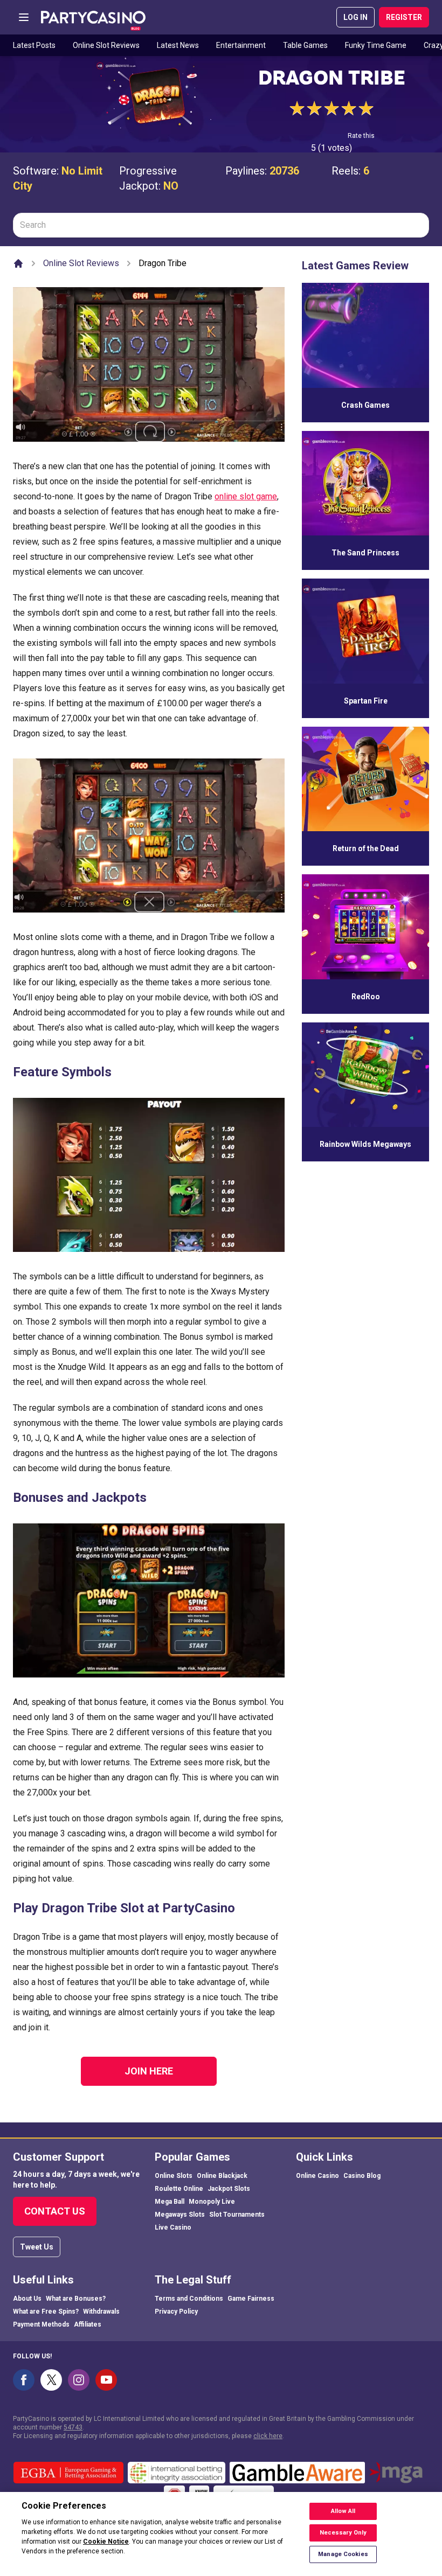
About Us (27, 2299)
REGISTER (404, 17)
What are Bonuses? (76, 2299)
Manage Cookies (343, 2554)
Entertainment (241, 45)
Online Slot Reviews (106, 45)
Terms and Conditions (189, 2299)
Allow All (343, 2511)
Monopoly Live (212, 2202)
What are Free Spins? (46, 2312)
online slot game (246, 496)
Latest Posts (34, 45)
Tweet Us (37, 2247)
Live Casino (173, 2227)
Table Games (305, 45)
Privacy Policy (176, 2312)
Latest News (178, 45)
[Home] (18, 263)
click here (268, 2436)
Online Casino (317, 2176)
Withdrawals (101, 2312)
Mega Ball (170, 2202)
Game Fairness (251, 2299)
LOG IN (355, 17)
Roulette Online (179, 2189)
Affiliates (88, 2324)
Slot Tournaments (237, 2215)
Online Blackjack (222, 2176)
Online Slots (174, 2176)
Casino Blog (362, 2176)
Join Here (149, 2071)
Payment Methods (41, 2324)
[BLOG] (93, 17)
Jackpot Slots (229, 2189)
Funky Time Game (376, 45)
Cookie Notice (106, 2542)
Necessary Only (343, 2533)
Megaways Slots (180, 2215)
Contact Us (55, 2211)
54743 (73, 2427)
